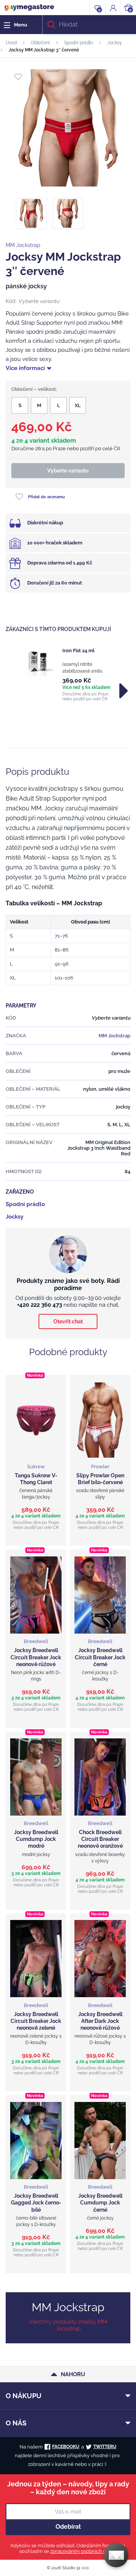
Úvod (11, 43)
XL (78, 405)
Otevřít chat (68, 1321)
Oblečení (40, 43)
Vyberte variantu (68, 471)
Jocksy (115, 43)
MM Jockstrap (23, 245)
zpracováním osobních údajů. (83, 2551)
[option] (68, 674)
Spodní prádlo (79, 43)
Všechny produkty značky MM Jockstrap (68, 2325)
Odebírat (68, 2527)
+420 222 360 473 (39, 1305)
